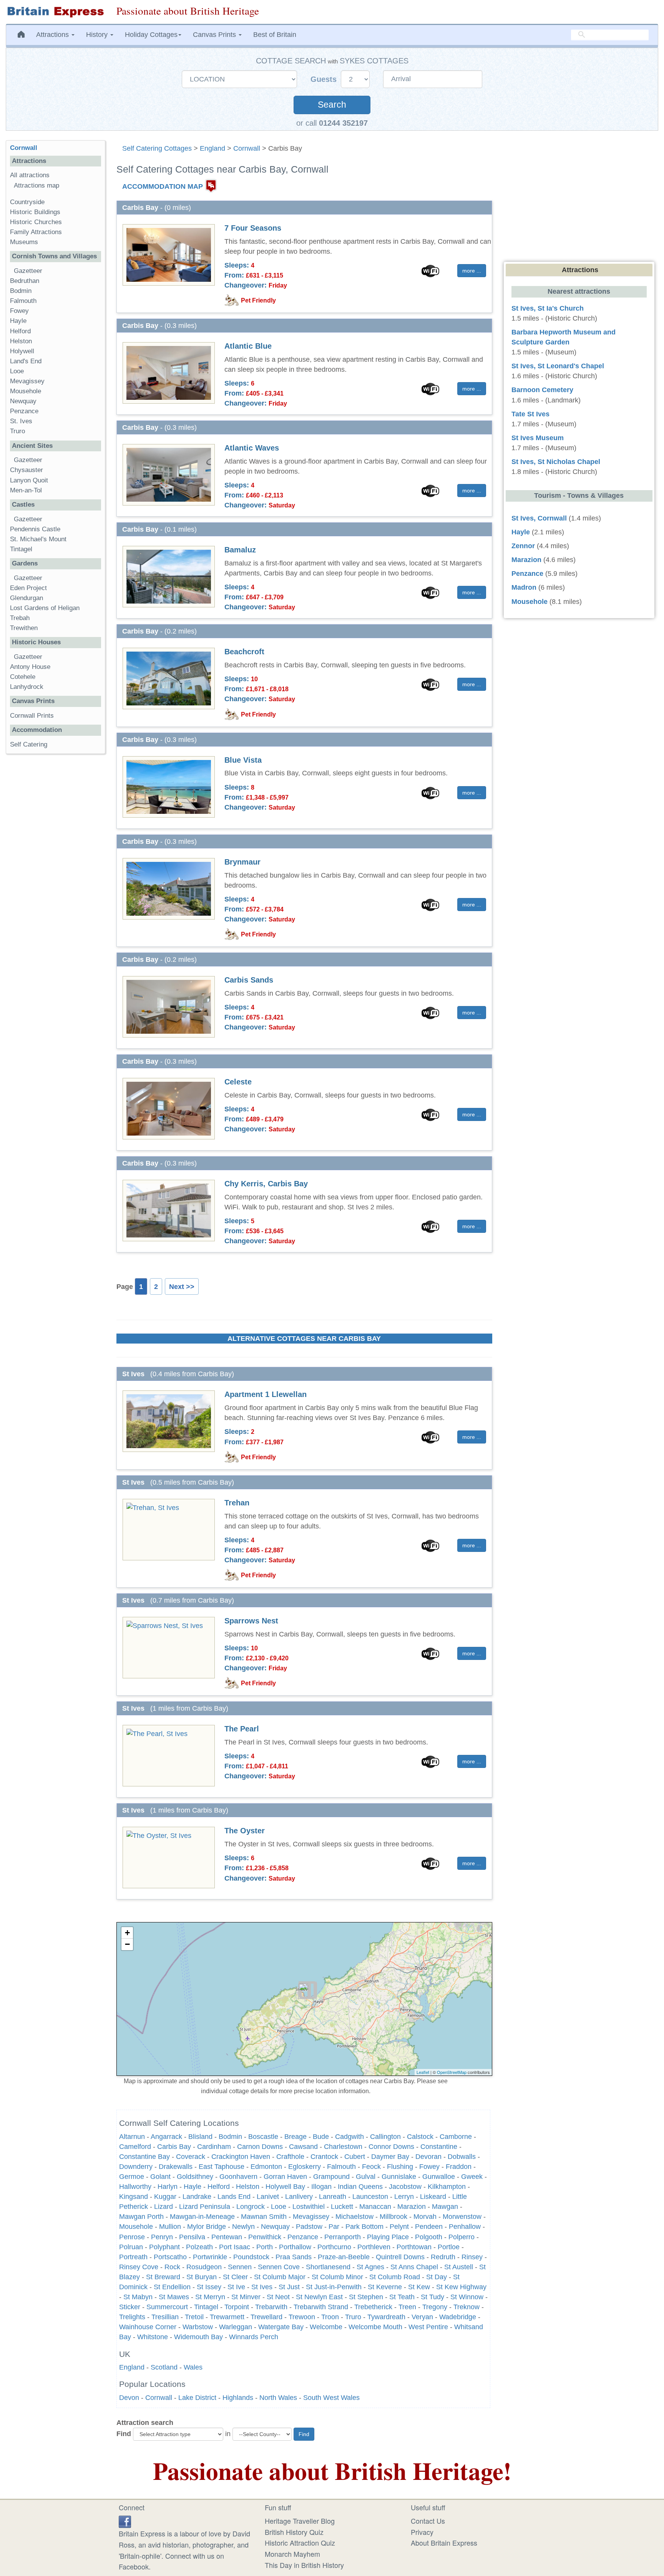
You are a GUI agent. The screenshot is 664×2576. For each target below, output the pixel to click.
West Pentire (428, 2327)
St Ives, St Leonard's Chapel (558, 366)
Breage (295, 2137)
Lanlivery (299, 2197)
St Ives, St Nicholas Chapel (556, 462)
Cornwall (247, 148)
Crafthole (290, 2157)
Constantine (439, 2147)
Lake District (197, 2398)
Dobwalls (462, 2157)
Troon (330, 2317)
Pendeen (429, 2227)
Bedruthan (25, 281)
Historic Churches (36, 222)
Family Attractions (36, 232)
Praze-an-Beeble (344, 2257)
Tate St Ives (530, 414)
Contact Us (428, 2521)
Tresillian (165, 2317)
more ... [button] (472, 271)
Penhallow (465, 2227)
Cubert (355, 2157)
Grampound (331, 2177)
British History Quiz (294, 2532)
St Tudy (432, 2297)
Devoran (428, 2157)
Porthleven (374, 2247)
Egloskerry (305, 2167)
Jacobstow (405, 2187)
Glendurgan (27, 598)
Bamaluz (240, 550)
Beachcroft (244, 652)
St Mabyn (138, 2297)
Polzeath (199, 2247)
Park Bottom (364, 2227)
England (212, 148)
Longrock (251, 2207)
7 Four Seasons (253, 228)
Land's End (26, 361)
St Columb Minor (337, 2277)
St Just (289, 2287)
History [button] (98, 35)
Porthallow (295, 2247)
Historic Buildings (35, 212)
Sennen (240, 2267)
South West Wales (331, 2398)
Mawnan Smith (264, 2217)
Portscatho (170, 2257)
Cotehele (23, 677)
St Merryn (210, 2297)
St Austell (459, 2267)
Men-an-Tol (26, 490)
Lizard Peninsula (205, 2207)
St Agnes (370, 2267)
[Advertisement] (55, 878)
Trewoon (302, 2317)
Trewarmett (227, 2317)
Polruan (131, 2247)
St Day (437, 2277)
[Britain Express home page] (55, 12)
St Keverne (385, 2287)
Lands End (234, 2197)
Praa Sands (294, 2257)
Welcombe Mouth (375, 2327)
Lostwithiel (309, 2207)
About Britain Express (444, 2543)
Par (334, 2227)
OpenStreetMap (452, 2072)
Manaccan (375, 2207)
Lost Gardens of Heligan (45, 608)
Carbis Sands (249, 980)
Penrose (132, 2237)
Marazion (412, 2207)
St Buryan (202, 2277)
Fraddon (459, 2167)
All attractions (30, 175)
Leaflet (423, 2072)
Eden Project (28, 588)
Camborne (456, 2137)
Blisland (200, 2137)
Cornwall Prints (32, 716)
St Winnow (467, 2297)
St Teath (402, 2297)
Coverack (191, 2157)
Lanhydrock (27, 687)
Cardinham (214, 2147)
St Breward (163, 2277)
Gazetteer (28, 271)
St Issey (209, 2287)
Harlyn (168, 2187)
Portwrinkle (210, 2257)
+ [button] (127, 1933)
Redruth (443, 2257)
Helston (248, 2187)
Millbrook (393, 2217)
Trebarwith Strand (321, 2307)
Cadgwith (349, 2137)
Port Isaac (235, 2247)
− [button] (127, 1944)
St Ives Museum (538, 438)
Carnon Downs (260, 2147)
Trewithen (24, 628)
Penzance (303, 2237)
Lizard (164, 2207)
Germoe (132, 2177)
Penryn (162, 2237)
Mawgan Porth (141, 2217)
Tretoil (194, 2317)
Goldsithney (195, 2177)
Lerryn (404, 2197)
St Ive (236, 2287)
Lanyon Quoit (29, 480)
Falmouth (341, 2167)
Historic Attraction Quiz (300, 2543)
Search (332, 105)
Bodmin (230, 2137)
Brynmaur (242, 862)
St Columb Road (395, 2277)
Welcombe (326, 2327)
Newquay (275, 2227)
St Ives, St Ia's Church (548, 308)
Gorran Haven (285, 2177)
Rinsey (472, 2257)
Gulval (366, 2177)
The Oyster (245, 1831)
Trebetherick (373, 2307)
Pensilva (192, 2237)
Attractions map (37, 185)
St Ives (262, 2287)
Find (124, 2434)
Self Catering (29, 744)
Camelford (135, 2147)
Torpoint (237, 2307)
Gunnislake (399, 2177)
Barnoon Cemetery (542, 390)
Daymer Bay (390, 2157)
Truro (353, 2317)
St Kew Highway (461, 2287)
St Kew (419, 2287)
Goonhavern (238, 2177)
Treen (407, 2307)
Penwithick (265, 2237)
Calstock (420, 2137)
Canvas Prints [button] (215, 35)
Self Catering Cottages (157, 148)
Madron (524, 587)
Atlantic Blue (248, 346)
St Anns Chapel (414, 2267)
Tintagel (206, 2307)
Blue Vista (243, 760)
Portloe (449, 2247)
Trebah (20, 618)
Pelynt (399, 2227)
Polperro (461, 2237)
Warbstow (198, 2327)
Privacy (422, 2532)
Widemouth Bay (198, 2337)
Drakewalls (176, 2167)
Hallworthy (135, 2187)
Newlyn (243, 2227)
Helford (219, 2187)
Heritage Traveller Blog (300, 2521)
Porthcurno (334, 2247)
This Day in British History (304, 2565)
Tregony (435, 2307)
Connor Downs (391, 2147)
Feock (371, 2167)
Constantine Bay (144, 2157)
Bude (321, 2137)
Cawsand (303, 2147)
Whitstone (153, 2337)
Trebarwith (271, 2307)
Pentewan (227, 2237)
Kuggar (165, 2197)
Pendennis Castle (35, 529)
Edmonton (266, 2167)
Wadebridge (458, 2317)
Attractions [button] (53, 35)
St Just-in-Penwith (334, 2287)
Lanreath (333, 2197)
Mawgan (445, 2207)
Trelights (132, 2317)
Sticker (130, 2307)
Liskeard (433, 2197)
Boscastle (263, 2137)
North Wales (278, 2398)
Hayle (193, 2187)
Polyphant (164, 2247)
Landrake (197, 2197)
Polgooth (429, 2237)
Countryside (27, 202)
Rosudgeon (204, 2267)
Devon (129, 2398)
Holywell (22, 351)
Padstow (309, 2227)
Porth (265, 2247)
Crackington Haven (241, 2157)
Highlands (238, 2398)
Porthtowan (414, 2247)
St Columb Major (280, 2277)
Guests (325, 79)
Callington (385, 2137)
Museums (24, 242)
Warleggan (236, 2327)
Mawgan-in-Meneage (202, 2217)
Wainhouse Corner (148, 2327)
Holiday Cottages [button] (151, 35)
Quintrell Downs (400, 2257)
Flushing (400, 2167)
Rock (172, 2267)
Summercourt (167, 2307)
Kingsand (134, 2197)
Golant (160, 2177)
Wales (193, 2367)
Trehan (237, 1503)
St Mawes (174, 2297)
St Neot (278, 2297)
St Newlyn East (319, 2297)
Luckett (342, 2207)
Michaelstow (354, 2217)
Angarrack (166, 2137)
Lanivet (268, 2197)
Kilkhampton (447, 2187)
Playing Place (388, 2237)
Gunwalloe (439, 2177)
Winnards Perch (254, 2337)
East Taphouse (222, 2167)
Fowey (429, 2167)
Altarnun (132, 2137)
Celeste (238, 1082)
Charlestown (343, 2147)
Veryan (422, 2317)
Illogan (321, 2187)
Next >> (182, 1287)
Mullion (170, 2227)
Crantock (324, 2157)
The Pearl (242, 1729)
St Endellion (172, 2287)
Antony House (30, 667)
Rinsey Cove (139, 2267)
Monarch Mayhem (292, 2554)
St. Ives (21, 421)
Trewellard (266, 2317)
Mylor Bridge (207, 2227)
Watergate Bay (281, 2327)
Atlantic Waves (252, 448)
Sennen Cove (279, 2267)
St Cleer (235, 2277)
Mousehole (136, 2227)
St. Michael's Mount (38, 539)
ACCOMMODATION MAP (163, 186)
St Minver (246, 2297)
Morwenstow (462, 2217)
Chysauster (27, 470)
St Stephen (366, 2297)
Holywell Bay (285, 2187)
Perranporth (343, 2237)
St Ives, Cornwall (539, 518)
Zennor (523, 546)
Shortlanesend (328, 2267)
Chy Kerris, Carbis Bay (266, 1184)
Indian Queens (360, 2187)
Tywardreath (386, 2317)
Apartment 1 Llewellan (266, 1394)
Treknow (466, 2307)
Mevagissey (311, 2217)
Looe (279, 2207)
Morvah (425, 2217)
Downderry (136, 2167)
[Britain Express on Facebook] (125, 2521)
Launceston (370, 2197)
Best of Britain (275, 35)
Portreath (133, 2257)
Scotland (164, 2367)
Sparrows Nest (251, 1621)
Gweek (472, 2177)
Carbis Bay (174, 2147)
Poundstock (251, 2257)
